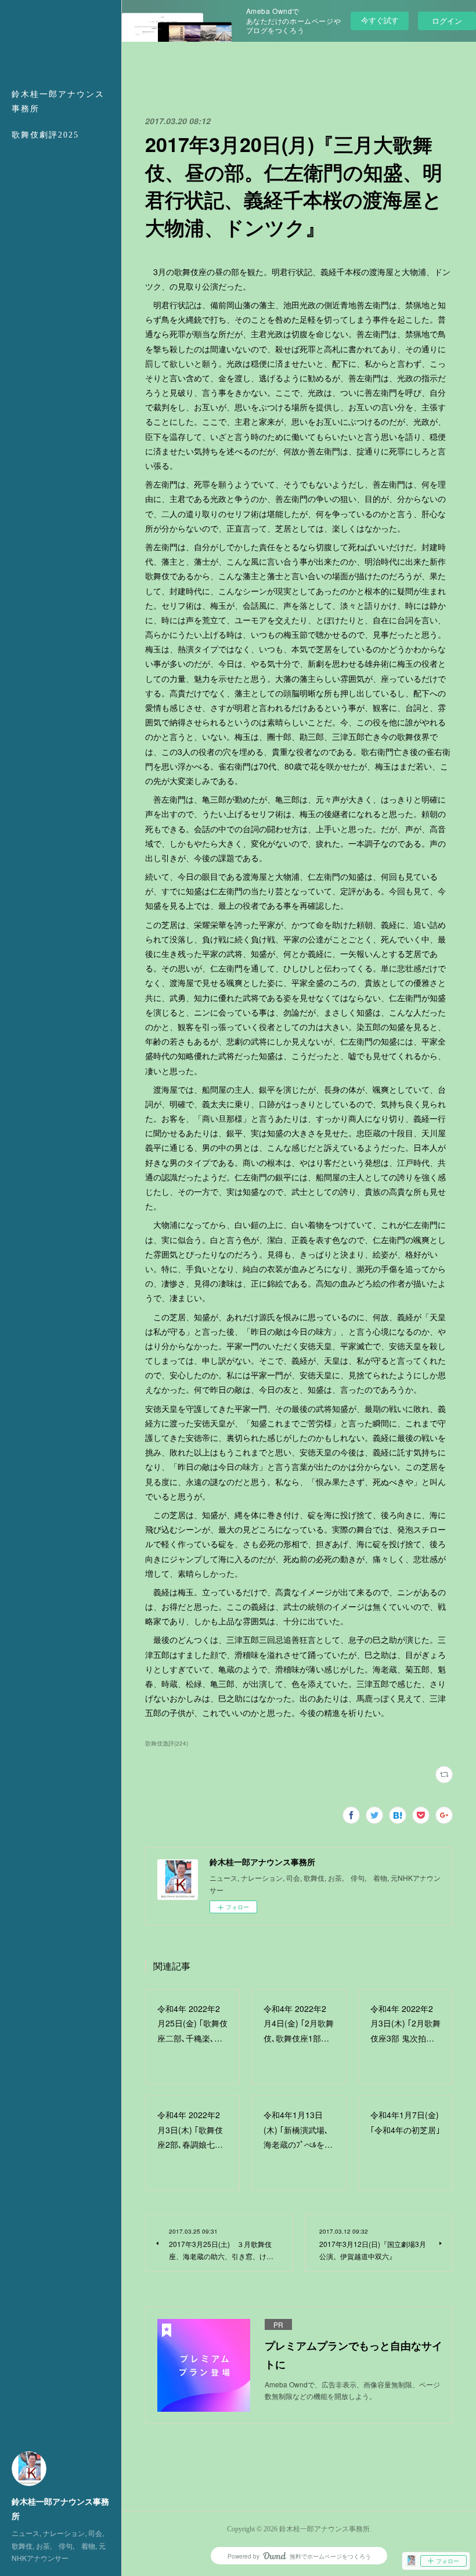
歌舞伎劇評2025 (45, 135)
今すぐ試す (380, 20)
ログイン (447, 21)
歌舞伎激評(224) (167, 1743)
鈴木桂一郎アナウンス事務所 (58, 102)
